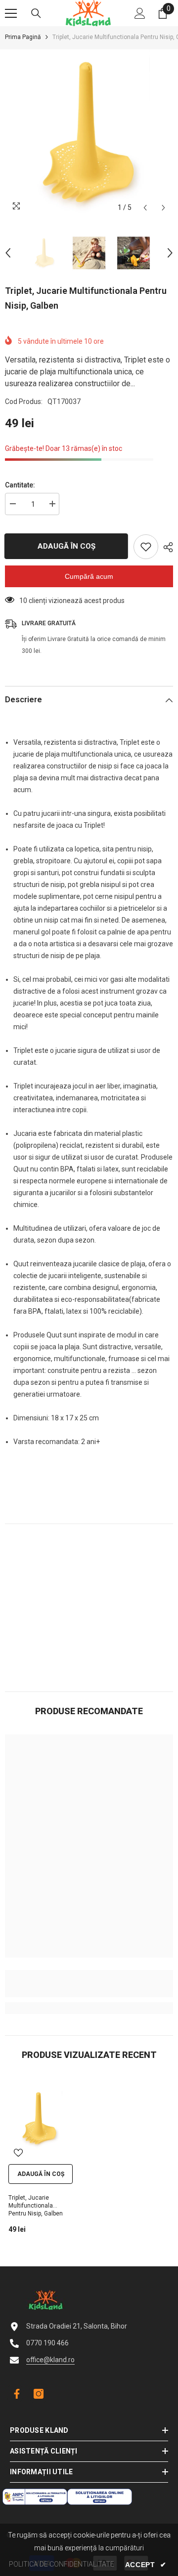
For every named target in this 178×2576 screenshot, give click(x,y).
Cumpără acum (89, 576)
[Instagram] (39, 2394)
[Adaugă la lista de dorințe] (146, 547)
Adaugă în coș (66, 546)
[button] (145, 208)
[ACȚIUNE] (166, 547)
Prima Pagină (23, 37)
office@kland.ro (50, 2360)
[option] (89, 133)
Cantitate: (20, 485)
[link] (89, 1984)
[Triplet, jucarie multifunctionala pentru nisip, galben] (40, 2119)
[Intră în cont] (140, 13)
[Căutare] (36, 13)
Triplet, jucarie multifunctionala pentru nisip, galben (36, 2206)
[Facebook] (15, 2394)
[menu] (11, 13)
